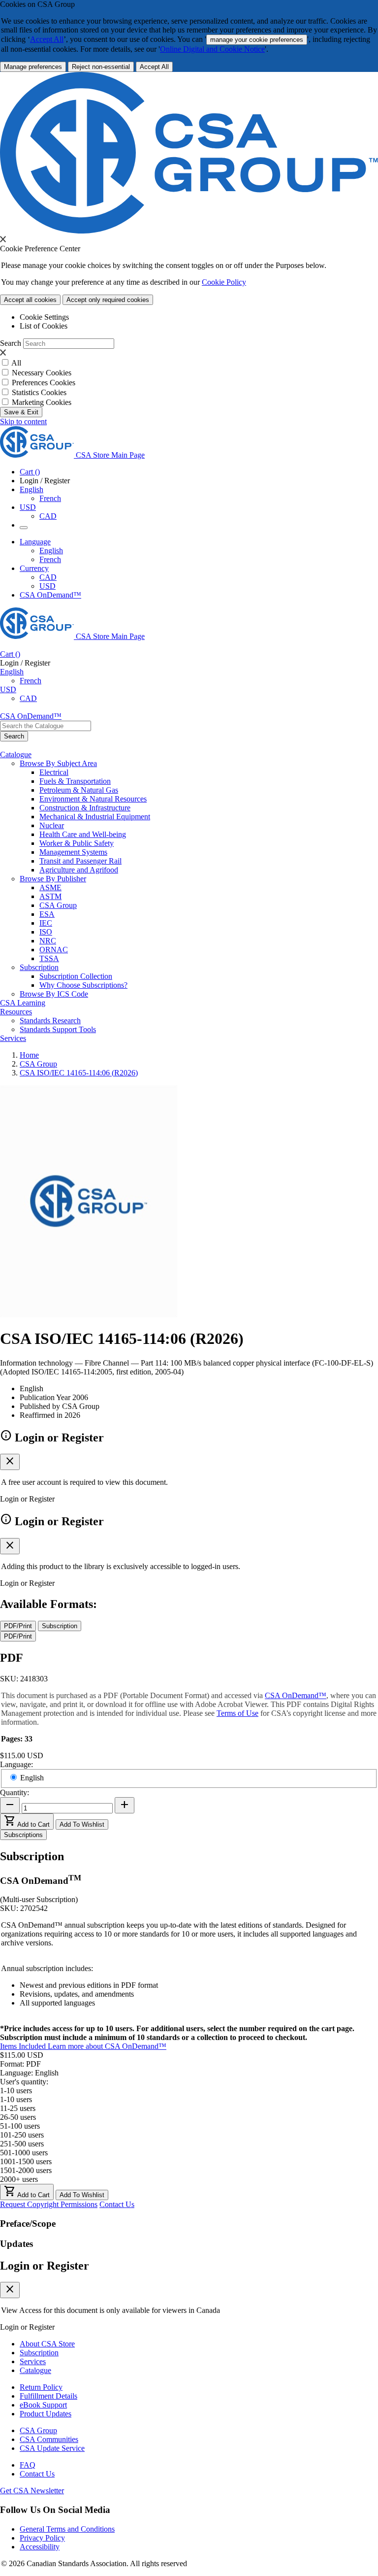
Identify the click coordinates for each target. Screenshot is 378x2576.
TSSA (49, 958)
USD (28, 507)
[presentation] (3, 239)
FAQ (28, 2465)
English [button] (31, 489)
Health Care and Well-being (83, 834)
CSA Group (58, 905)
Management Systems (73, 852)
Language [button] (35, 542)
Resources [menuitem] (16, 1012)
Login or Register (45, 2266)
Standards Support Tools (58, 1029)
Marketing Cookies (42, 402)
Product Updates (46, 2414)
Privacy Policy (42, 2538)
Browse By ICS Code (54, 994)
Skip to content (23, 421)
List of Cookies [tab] (44, 326)
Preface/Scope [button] (28, 2224)
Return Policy (41, 2387)
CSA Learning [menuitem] (23, 1003)
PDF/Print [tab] (18, 1626)
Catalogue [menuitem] (16, 754)
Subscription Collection (76, 976)
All (16, 363)
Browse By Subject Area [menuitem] (58, 763)
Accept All (47, 39)
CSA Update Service (52, 2448)
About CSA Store (47, 2344)
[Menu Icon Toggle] (24, 528)
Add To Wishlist (82, 1824)
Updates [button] (16, 2244)
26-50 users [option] (18, 2117)
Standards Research (50, 1020)
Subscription (39, 2353)
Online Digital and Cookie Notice (212, 49)
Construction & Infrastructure (85, 808)
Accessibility (40, 2547)
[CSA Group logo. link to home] (189, 231)
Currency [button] (34, 568)
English (51, 551)
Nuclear (52, 825)
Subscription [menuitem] (39, 967)
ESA (47, 914)
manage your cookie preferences (257, 40)
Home (29, 1055)
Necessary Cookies (42, 373)
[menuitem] (209, 772)
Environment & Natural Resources (93, 799)
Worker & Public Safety (77, 843)
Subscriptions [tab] (23, 1835)
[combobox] (46, 726)
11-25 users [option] (18, 2108)
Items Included (24, 2046)
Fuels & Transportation (75, 781)
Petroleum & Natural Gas (79, 790)
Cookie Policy (224, 282)
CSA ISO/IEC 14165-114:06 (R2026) (79, 1073)
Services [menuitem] (13, 1038)
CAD (48, 516)
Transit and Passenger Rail (80, 861)
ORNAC (54, 950)
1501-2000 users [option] (26, 2170)
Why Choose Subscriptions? (83, 985)
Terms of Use (237, 1713)
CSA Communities (49, 2439)
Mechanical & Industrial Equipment (95, 817)
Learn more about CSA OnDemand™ (107, 2046)
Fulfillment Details (48, 2396)
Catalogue (35, 2370)
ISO (46, 932)
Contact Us (117, 2204)
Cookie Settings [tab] (44, 317)
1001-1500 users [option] (26, 2161)
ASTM (50, 896)
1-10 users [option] (16, 2099)
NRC (48, 941)
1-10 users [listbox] (16, 2091)
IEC (46, 923)
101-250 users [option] (22, 2135)
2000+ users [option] (19, 2179)
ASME (50, 887)
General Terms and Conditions (67, 2529)
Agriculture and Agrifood (79, 870)
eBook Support (43, 2405)
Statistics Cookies (39, 392)
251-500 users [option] (22, 2144)
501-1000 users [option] (24, 2153)
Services (33, 2361)
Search (11, 343)
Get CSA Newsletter (32, 2491)
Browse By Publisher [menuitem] (53, 879)
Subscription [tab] (60, 1626)
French (50, 498)
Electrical (54, 772)
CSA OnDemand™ (50, 595)
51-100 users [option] (20, 2126)
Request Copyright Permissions (49, 2204)
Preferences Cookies (44, 383)
